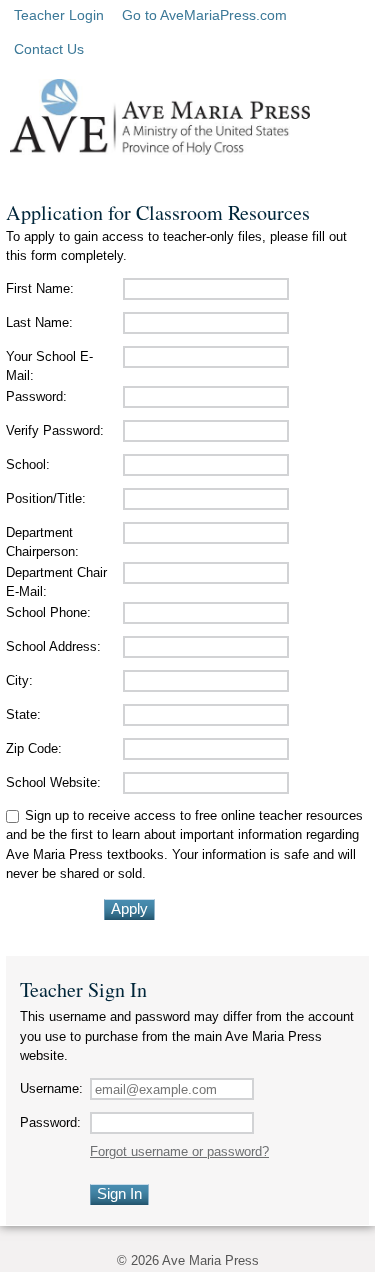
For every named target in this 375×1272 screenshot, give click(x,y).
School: (28, 464)
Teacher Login (59, 15)
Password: (36, 396)
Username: (51, 1088)
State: (23, 714)
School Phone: (48, 612)
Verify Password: (55, 430)
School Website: (53, 782)
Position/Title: (46, 498)
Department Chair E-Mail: (56, 582)
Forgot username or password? (179, 1151)
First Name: (40, 288)
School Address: (53, 646)
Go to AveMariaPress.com (204, 15)
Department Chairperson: (42, 542)
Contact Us (49, 49)
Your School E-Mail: (49, 366)
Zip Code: (34, 748)
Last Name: (39, 322)
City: (19, 680)
